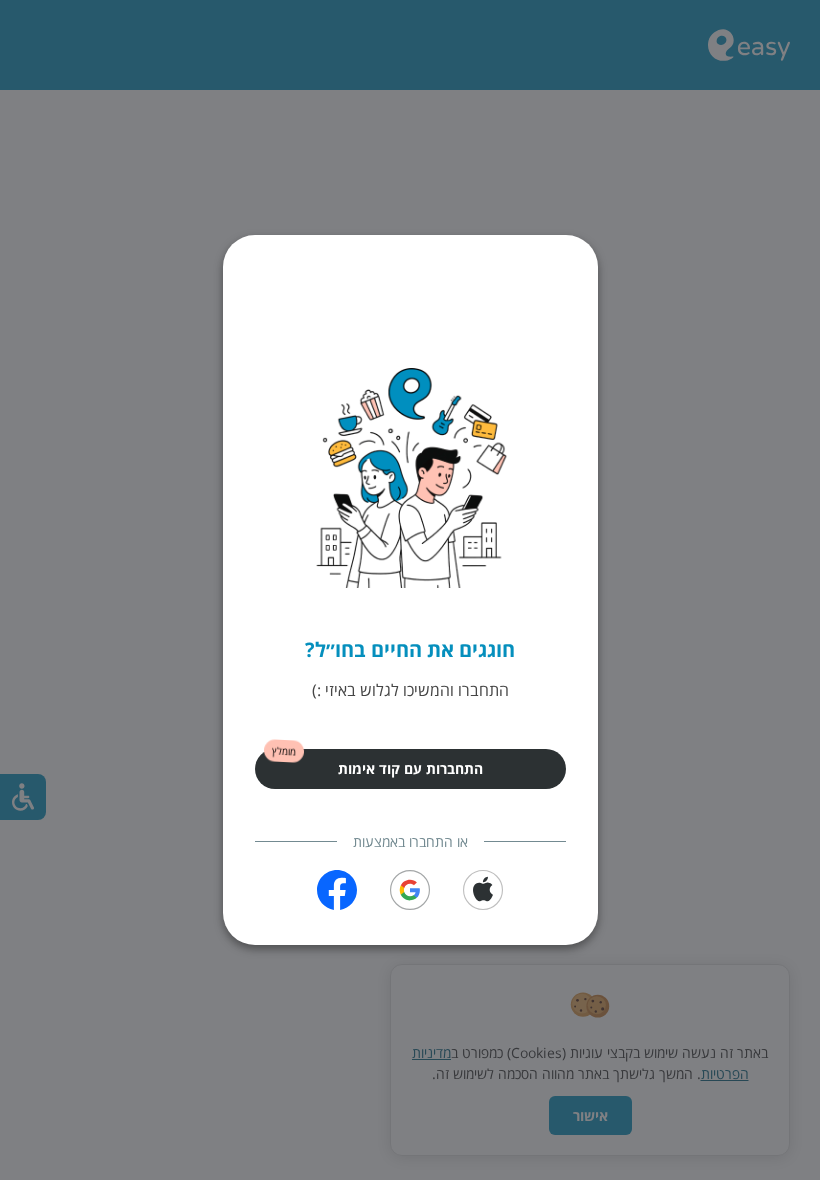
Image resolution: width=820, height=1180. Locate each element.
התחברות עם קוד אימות (410, 768)
